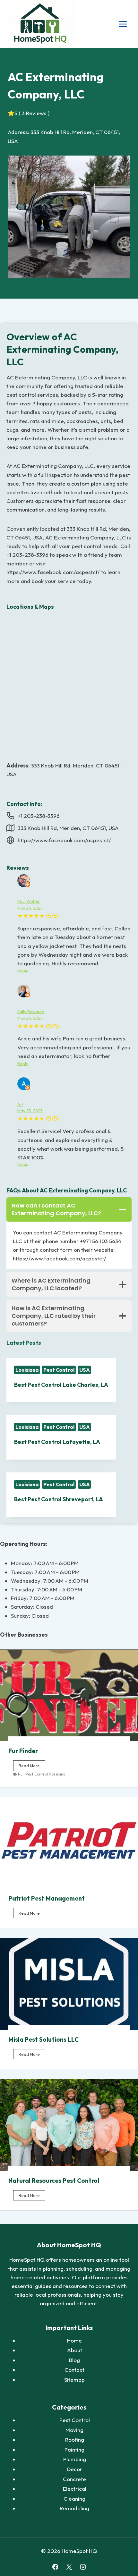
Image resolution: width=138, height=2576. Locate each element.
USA (85, 1370)
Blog (74, 2360)
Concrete (74, 2479)
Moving (74, 2430)
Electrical (75, 2489)
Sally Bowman (31, 1012)
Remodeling (74, 2508)
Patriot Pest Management (47, 1898)
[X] (69, 2567)
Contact (74, 2370)
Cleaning (74, 2499)
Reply (23, 971)
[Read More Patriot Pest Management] (69, 1843)
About (75, 2350)
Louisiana (27, 1370)
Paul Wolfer (29, 901)
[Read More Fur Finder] (69, 1695)
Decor (74, 2469)
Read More (32, 1767)
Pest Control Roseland (45, 1774)
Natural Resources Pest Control (54, 2181)
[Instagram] (83, 2567)
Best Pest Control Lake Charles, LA (61, 1385)
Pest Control (59, 1370)
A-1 (20, 1104)
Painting (74, 2449)
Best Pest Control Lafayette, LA (57, 1442)
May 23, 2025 (30, 908)
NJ (20, 1774)
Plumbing (75, 2459)
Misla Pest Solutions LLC (43, 2039)
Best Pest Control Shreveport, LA (59, 1499)
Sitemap (74, 2380)
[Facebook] (55, 2567)
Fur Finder (23, 1751)
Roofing (75, 2440)
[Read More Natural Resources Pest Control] (69, 2125)
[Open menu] (123, 24)
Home (74, 2340)
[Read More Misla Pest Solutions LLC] (69, 1984)
